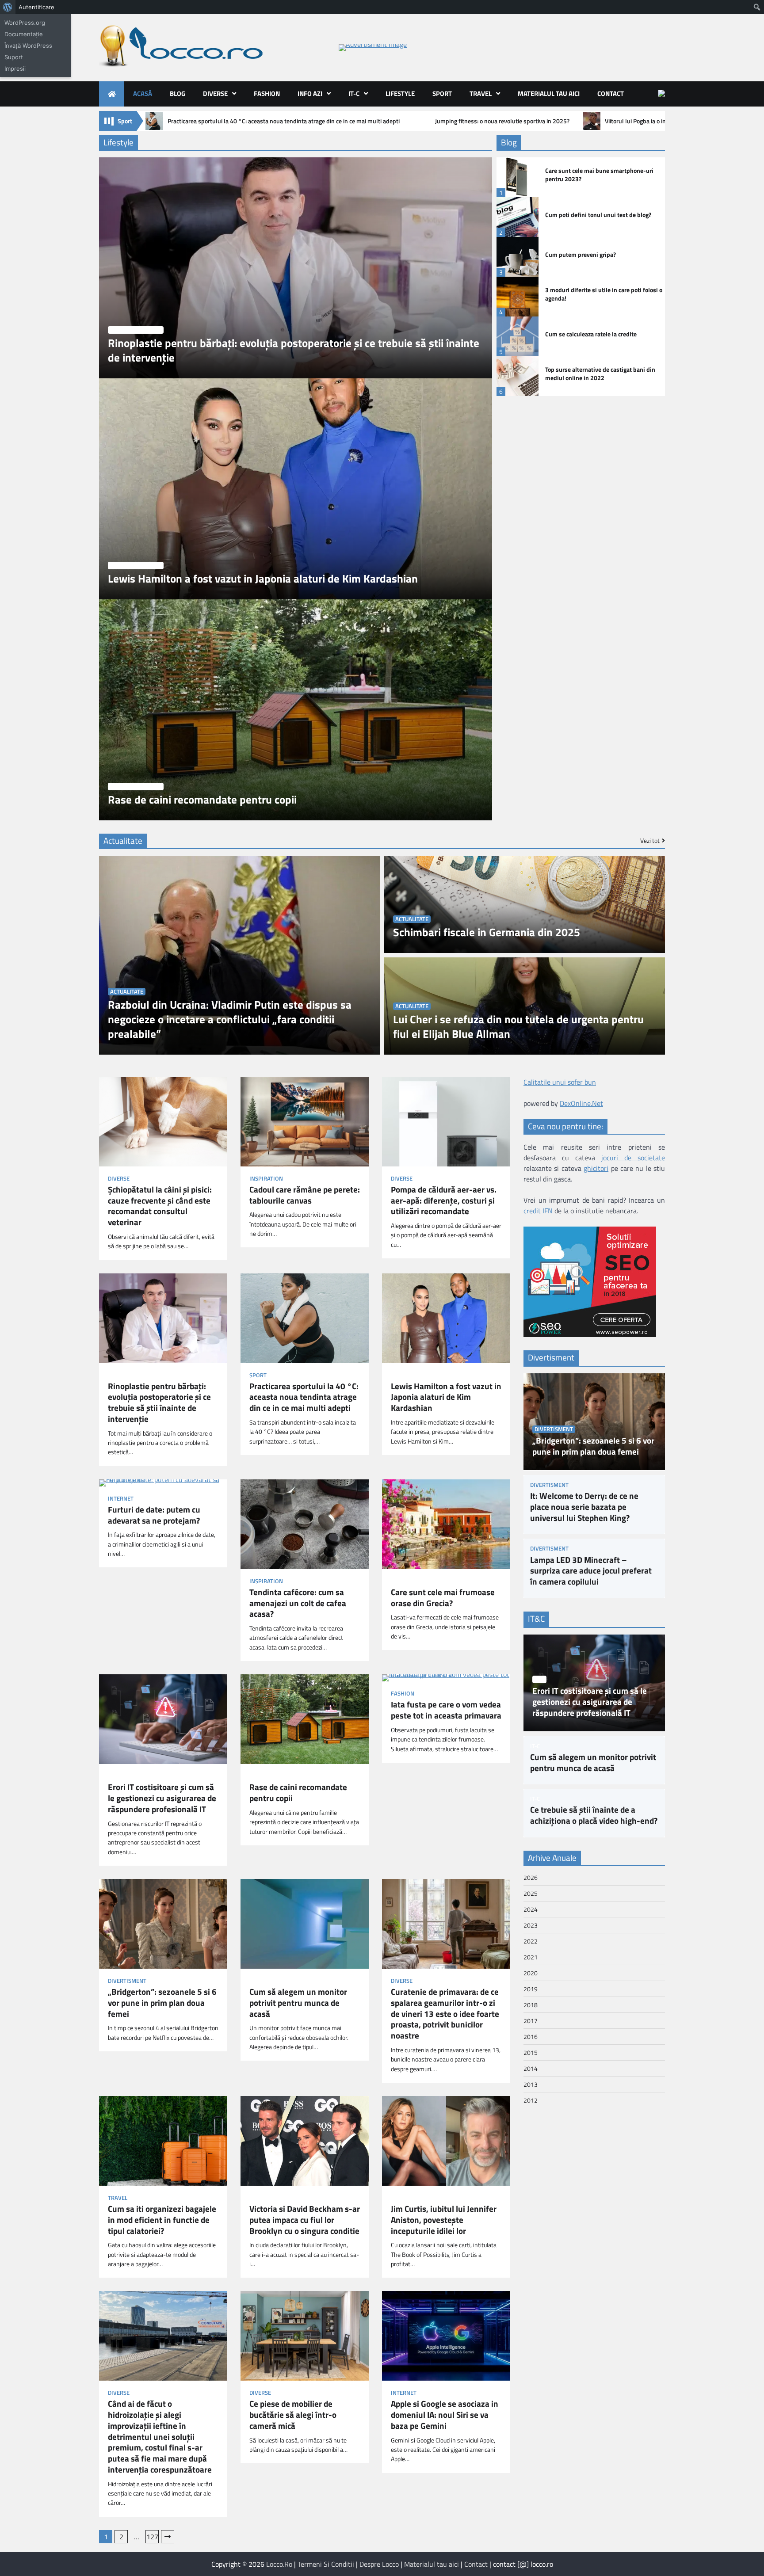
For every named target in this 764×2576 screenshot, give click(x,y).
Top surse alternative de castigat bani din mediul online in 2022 (600, 374)
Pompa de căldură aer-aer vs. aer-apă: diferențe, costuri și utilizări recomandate (444, 1200)
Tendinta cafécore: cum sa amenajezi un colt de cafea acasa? (298, 1603)
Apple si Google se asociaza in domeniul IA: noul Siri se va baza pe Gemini (445, 2415)
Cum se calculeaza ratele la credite (591, 334)
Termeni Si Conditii (326, 2564)
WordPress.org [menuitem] (25, 23)
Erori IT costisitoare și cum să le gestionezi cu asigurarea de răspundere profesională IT (162, 1798)
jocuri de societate (633, 1158)
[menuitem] (8, 7)
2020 (531, 1972)
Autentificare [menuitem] (36, 7)
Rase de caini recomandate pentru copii (202, 800)
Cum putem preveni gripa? (581, 255)
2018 (531, 2004)
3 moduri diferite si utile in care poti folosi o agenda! (604, 294)
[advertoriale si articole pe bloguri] (590, 1334)
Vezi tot (650, 841)
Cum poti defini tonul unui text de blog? (598, 215)
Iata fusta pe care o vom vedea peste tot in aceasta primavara (446, 1710)
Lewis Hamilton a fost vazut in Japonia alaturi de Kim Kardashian (263, 579)
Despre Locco (379, 2564)
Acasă (143, 93)
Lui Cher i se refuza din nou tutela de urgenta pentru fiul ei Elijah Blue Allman (518, 1027)
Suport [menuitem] (14, 57)
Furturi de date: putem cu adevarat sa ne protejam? (154, 1515)
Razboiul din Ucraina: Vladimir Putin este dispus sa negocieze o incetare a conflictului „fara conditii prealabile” (230, 1019)
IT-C (354, 93)
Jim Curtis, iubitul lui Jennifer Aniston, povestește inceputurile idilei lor (444, 2220)
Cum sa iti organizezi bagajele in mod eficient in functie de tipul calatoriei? (162, 2220)
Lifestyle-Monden (136, 330)
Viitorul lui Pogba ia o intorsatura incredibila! (663, 121)
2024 (531, 1909)
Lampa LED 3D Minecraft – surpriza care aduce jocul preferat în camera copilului (591, 1570)
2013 (531, 2084)
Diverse (215, 93)
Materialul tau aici (549, 93)
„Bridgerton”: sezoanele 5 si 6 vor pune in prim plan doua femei (162, 2003)
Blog (178, 93)
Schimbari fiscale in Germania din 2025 (487, 932)
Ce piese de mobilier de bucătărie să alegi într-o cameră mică (293, 2415)
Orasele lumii (410, 1581)
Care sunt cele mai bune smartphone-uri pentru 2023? (599, 175)
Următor (168, 2537)
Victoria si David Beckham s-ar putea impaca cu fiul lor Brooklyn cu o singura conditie (305, 2220)
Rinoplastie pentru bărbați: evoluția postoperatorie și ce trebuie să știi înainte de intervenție (294, 351)
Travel (481, 93)
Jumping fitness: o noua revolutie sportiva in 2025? (502, 121)
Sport (442, 93)
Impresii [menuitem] (15, 69)
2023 (531, 1925)
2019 (531, 1988)
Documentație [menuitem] (24, 34)
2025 (531, 1893)
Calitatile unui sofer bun (560, 1082)
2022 (531, 1941)
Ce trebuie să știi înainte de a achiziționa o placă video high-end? (594, 1815)
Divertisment (127, 1981)
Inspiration (266, 1179)
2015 (531, 2052)
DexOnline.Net (581, 1103)
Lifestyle (400, 93)
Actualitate (127, 992)
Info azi (310, 93)
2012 (531, 2100)
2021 (531, 1957)
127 (152, 2537)
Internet (121, 1499)
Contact (611, 93)
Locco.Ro (279, 2564)
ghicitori (596, 1168)
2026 (531, 1877)
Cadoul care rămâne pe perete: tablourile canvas (305, 1195)
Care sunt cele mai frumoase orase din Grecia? (443, 1598)
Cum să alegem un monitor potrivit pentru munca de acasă (298, 2003)
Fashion (267, 93)
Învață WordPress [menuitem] (28, 46)
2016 (531, 2036)
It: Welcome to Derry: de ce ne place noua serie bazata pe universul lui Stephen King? (584, 1507)
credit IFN (538, 1211)
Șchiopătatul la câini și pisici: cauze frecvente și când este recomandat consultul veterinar (160, 1206)
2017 (531, 2020)
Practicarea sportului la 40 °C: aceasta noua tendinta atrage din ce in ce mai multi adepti (284, 121)
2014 (531, 2068)
